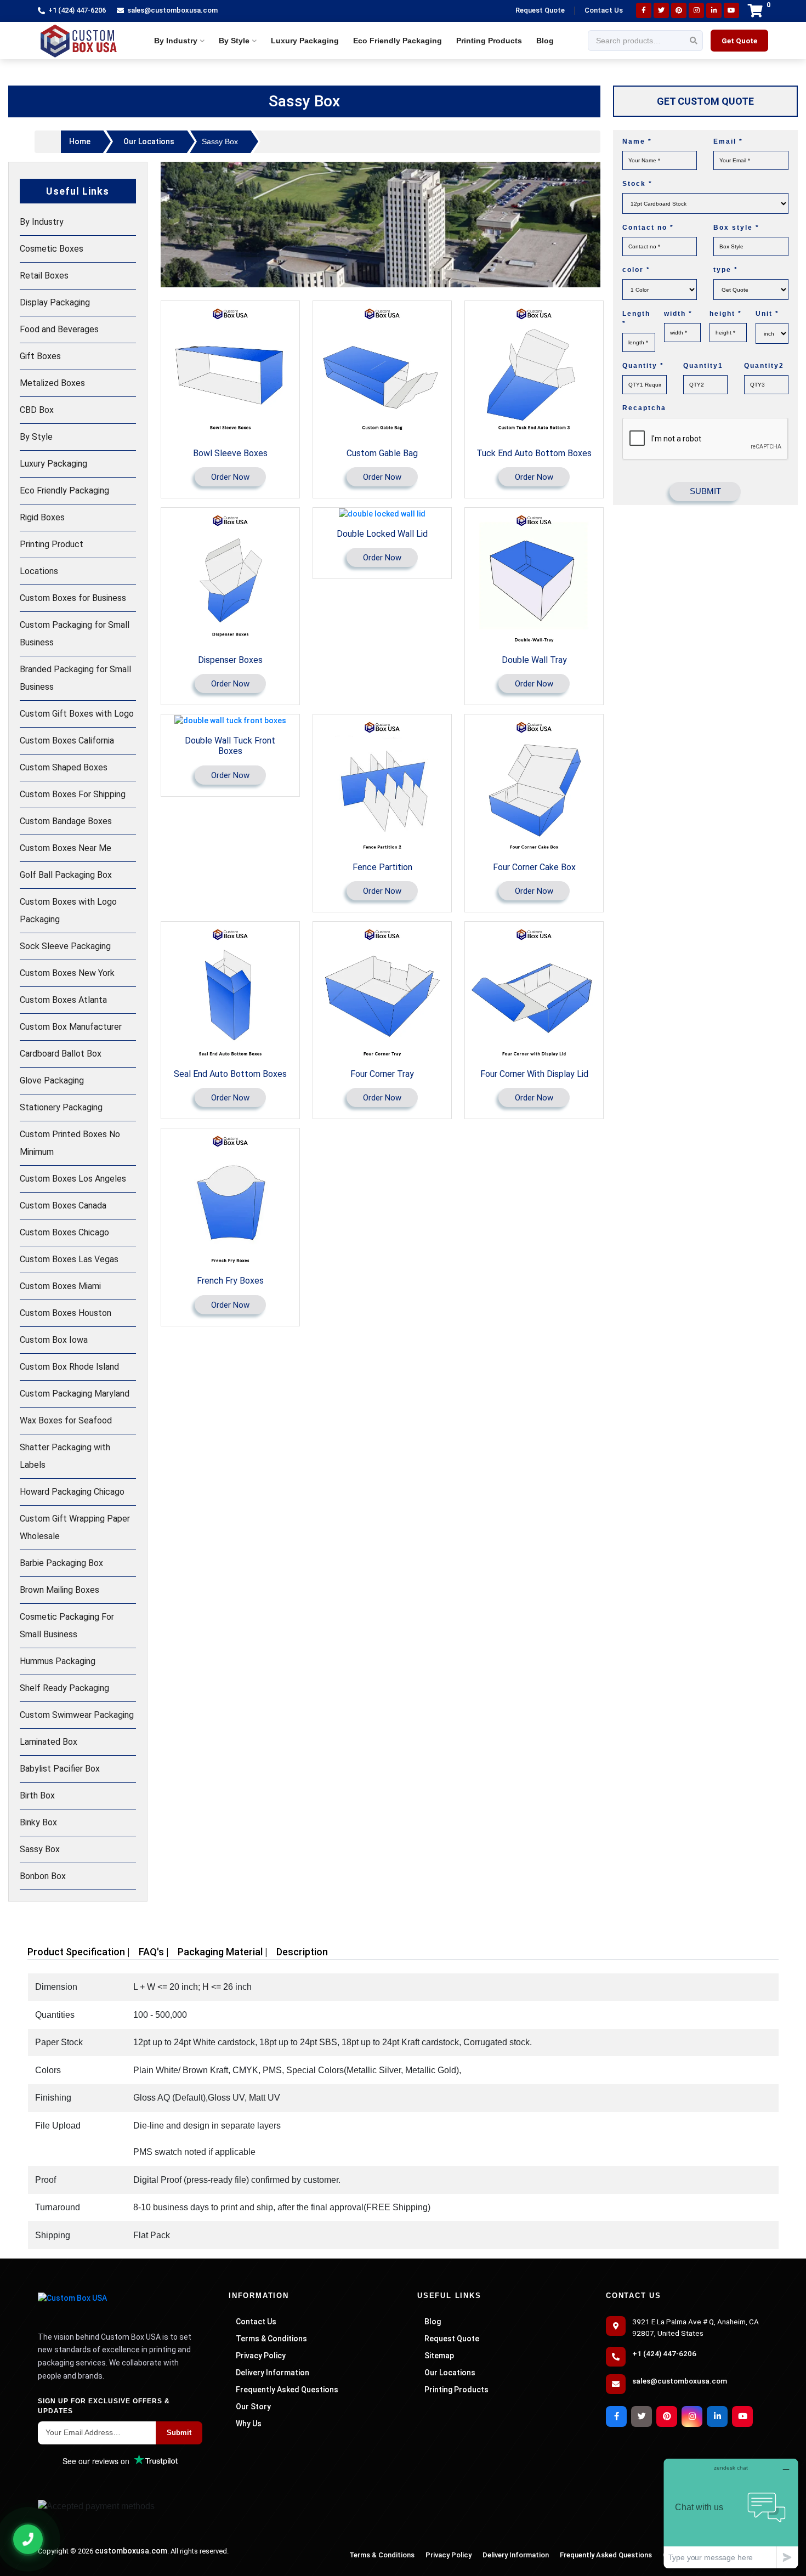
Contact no (648, 228)
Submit (179, 2433)
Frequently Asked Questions (287, 2390)
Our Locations (149, 141)
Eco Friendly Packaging (398, 41)
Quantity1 (703, 366)
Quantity (643, 366)
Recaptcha (644, 408)
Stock (637, 184)
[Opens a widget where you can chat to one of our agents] (731, 2513)
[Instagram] (696, 10)
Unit (767, 314)
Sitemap (439, 2356)
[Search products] (694, 41)
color (636, 270)
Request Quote (540, 10)
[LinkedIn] (714, 10)
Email (728, 142)
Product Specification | (79, 1952)
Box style (736, 228)
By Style (234, 41)
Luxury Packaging (305, 41)
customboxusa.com (131, 2551)
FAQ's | (154, 1952)
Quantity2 (764, 366)
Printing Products (489, 41)
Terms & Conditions (271, 2339)
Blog (545, 41)
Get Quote (739, 41)
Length (636, 319)
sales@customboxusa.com (172, 10)
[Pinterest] (679, 10)
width (678, 314)
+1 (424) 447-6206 (77, 10)
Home (80, 141)
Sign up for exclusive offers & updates (104, 2406)
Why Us (249, 2424)
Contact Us (604, 10)
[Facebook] (644, 10)
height (726, 314)
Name (637, 142)
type (726, 270)
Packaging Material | (223, 1952)
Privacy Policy (261, 2356)
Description (302, 1952)
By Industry (176, 41)
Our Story (253, 2407)
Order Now (230, 477)
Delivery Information (273, 2373)
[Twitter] (661, 10)
